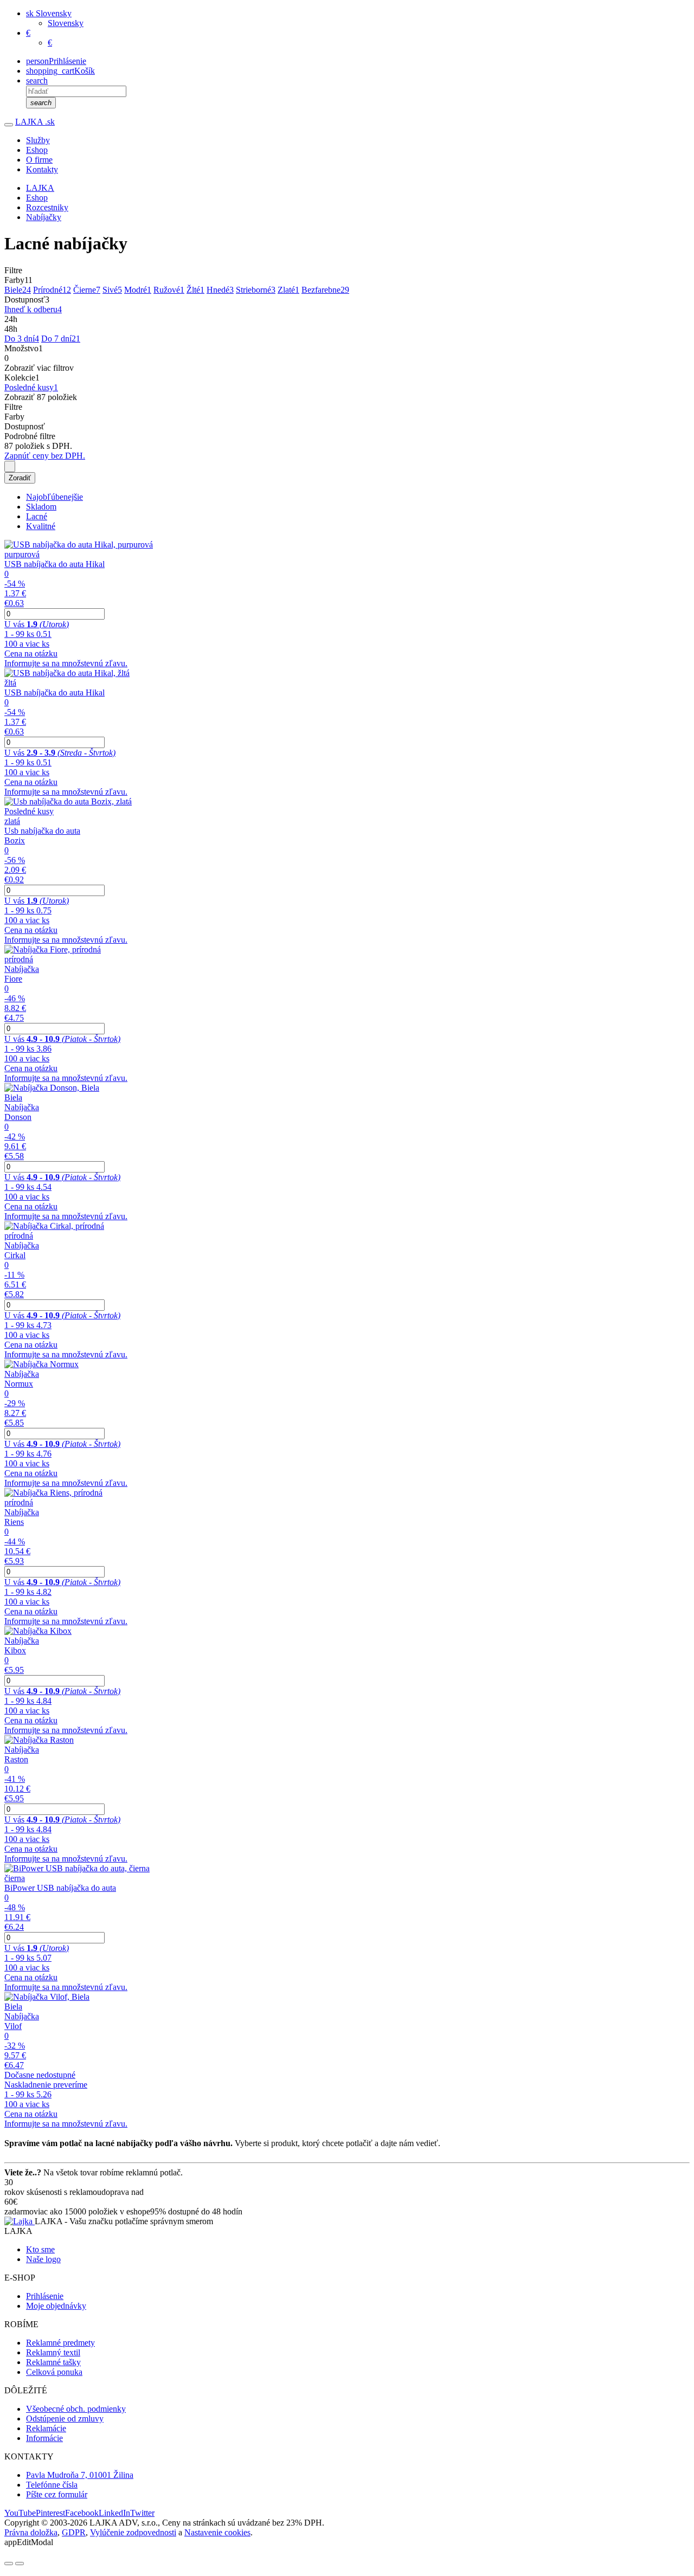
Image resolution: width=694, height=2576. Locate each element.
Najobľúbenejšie (54, 497)
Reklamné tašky (53, 2362)
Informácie (44, 2438)
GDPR (74, 2532)
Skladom (41, 507)
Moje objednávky (56, 2306)
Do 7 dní (61, 339)
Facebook (82, 2513)
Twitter (142, 2513)
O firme (39, 160)
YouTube (20, 2513)
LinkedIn (114, 2513)
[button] (49, 13)
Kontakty (42, 169)
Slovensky (66, 23)
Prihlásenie (45, 2296)
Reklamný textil (53, 2352)
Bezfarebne (325, 290)
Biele (18, 290)
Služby (38, 140)
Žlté (195, 290)
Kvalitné (41, 526)
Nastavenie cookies (217, 2532)
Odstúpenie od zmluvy (65, 2419)
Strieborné (256, 290)
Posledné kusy (31, 387)
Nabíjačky (44, 217)
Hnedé (220, 290)
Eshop (37, 150)
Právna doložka (31, 2532)
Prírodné (52, 290)
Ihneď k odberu (33, 309)
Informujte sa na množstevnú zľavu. (66, 663)
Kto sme (40, 2249)
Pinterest (50, 2513)
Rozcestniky (47, 207)
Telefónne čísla (52, 2485)
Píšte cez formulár (57, 2494)
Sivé (112, 290)
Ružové (169, 290)
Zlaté (288, 290)
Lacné (37, 516)
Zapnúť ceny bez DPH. (45, 456)
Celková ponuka (54, 2372)
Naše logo (43, 2259)
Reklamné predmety (60, 2343)
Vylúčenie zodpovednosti (133, 2532)
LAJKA (35, 122)
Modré (138, 290)
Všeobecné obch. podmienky (76, 2409)
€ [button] (28, 33)
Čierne (87, 290)
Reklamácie (46, 2428)
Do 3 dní (22, 339)
